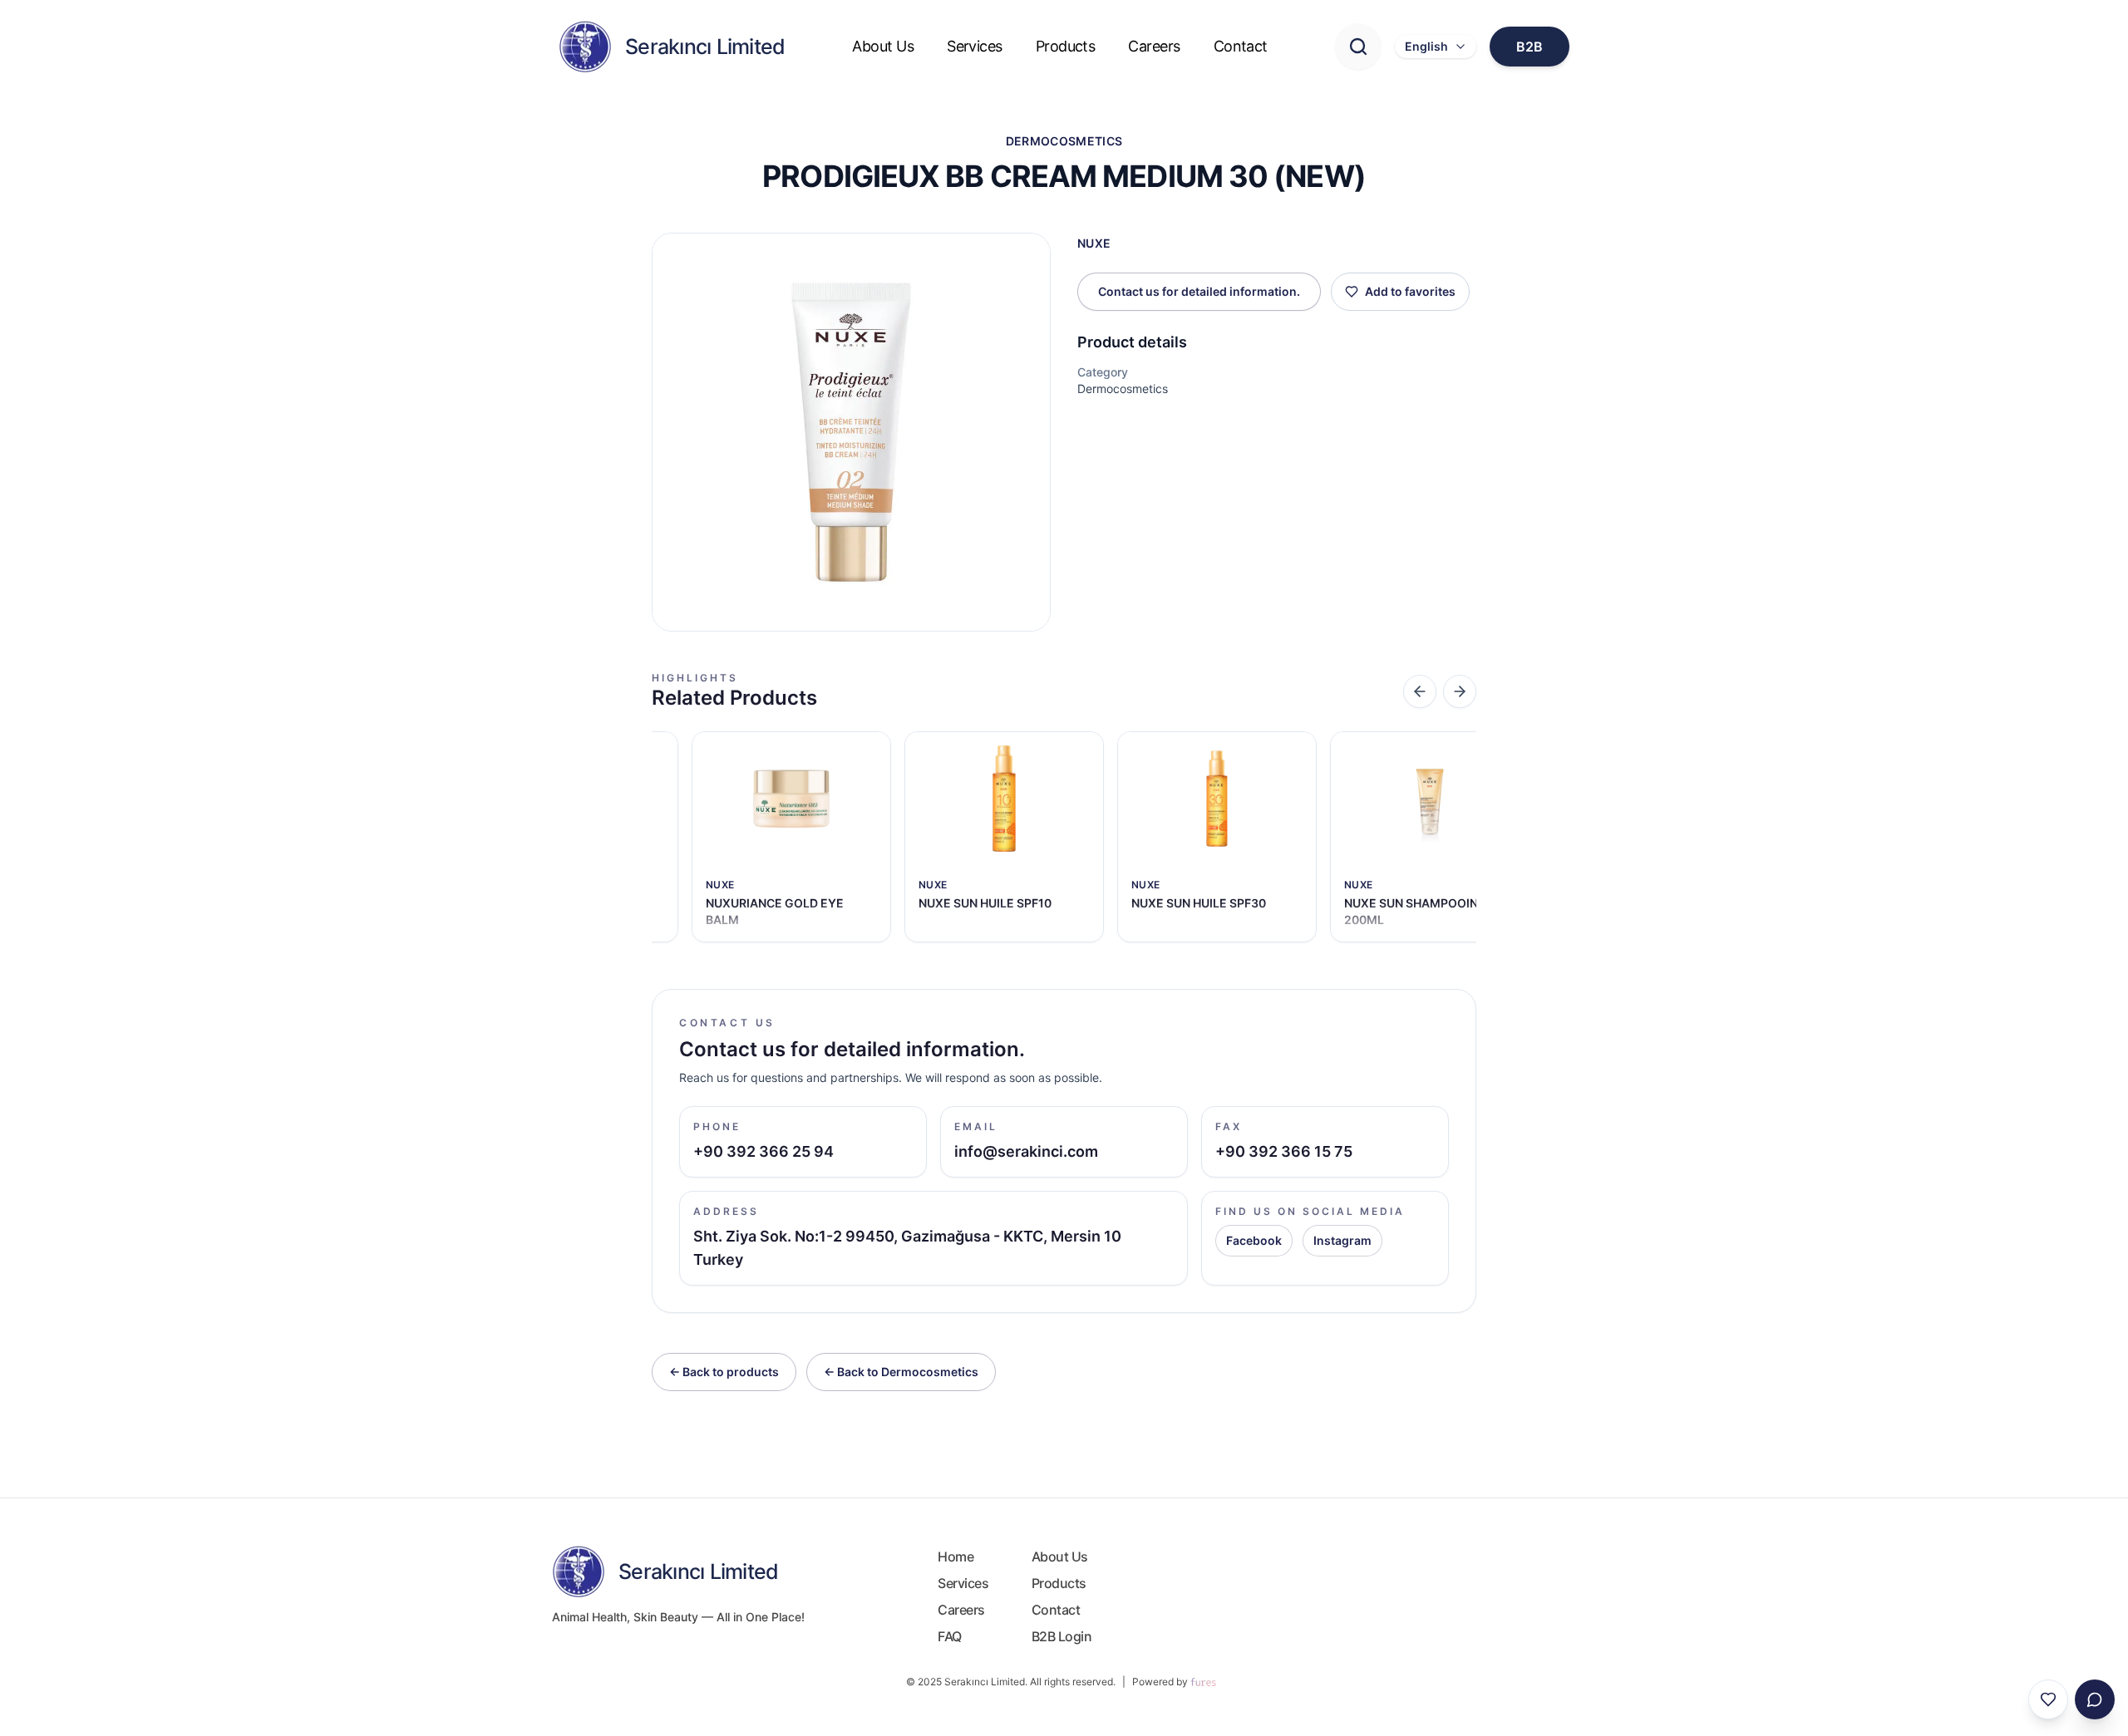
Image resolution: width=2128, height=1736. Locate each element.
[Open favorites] (2048, 1699)
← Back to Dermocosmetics (901, 1372)
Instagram (1342, 1240)
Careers (1154, 46)
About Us (883, 46)
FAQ (950, 1636)
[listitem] (791, 837)
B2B (1529, 47)
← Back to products (724, 1372)
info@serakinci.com (1026, 1151)
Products (1066, 46)
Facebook (1254, 1240)
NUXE (1094, 243)
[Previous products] (1420, 691)
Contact (1241, 46)
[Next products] (1460, 691)
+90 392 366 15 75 (1284, 1151)
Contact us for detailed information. (1199, 291)
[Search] (1358, 47)
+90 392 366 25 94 (764, 1151)
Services (975, 46)
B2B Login (1062, 1636)
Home (956, 1556)
